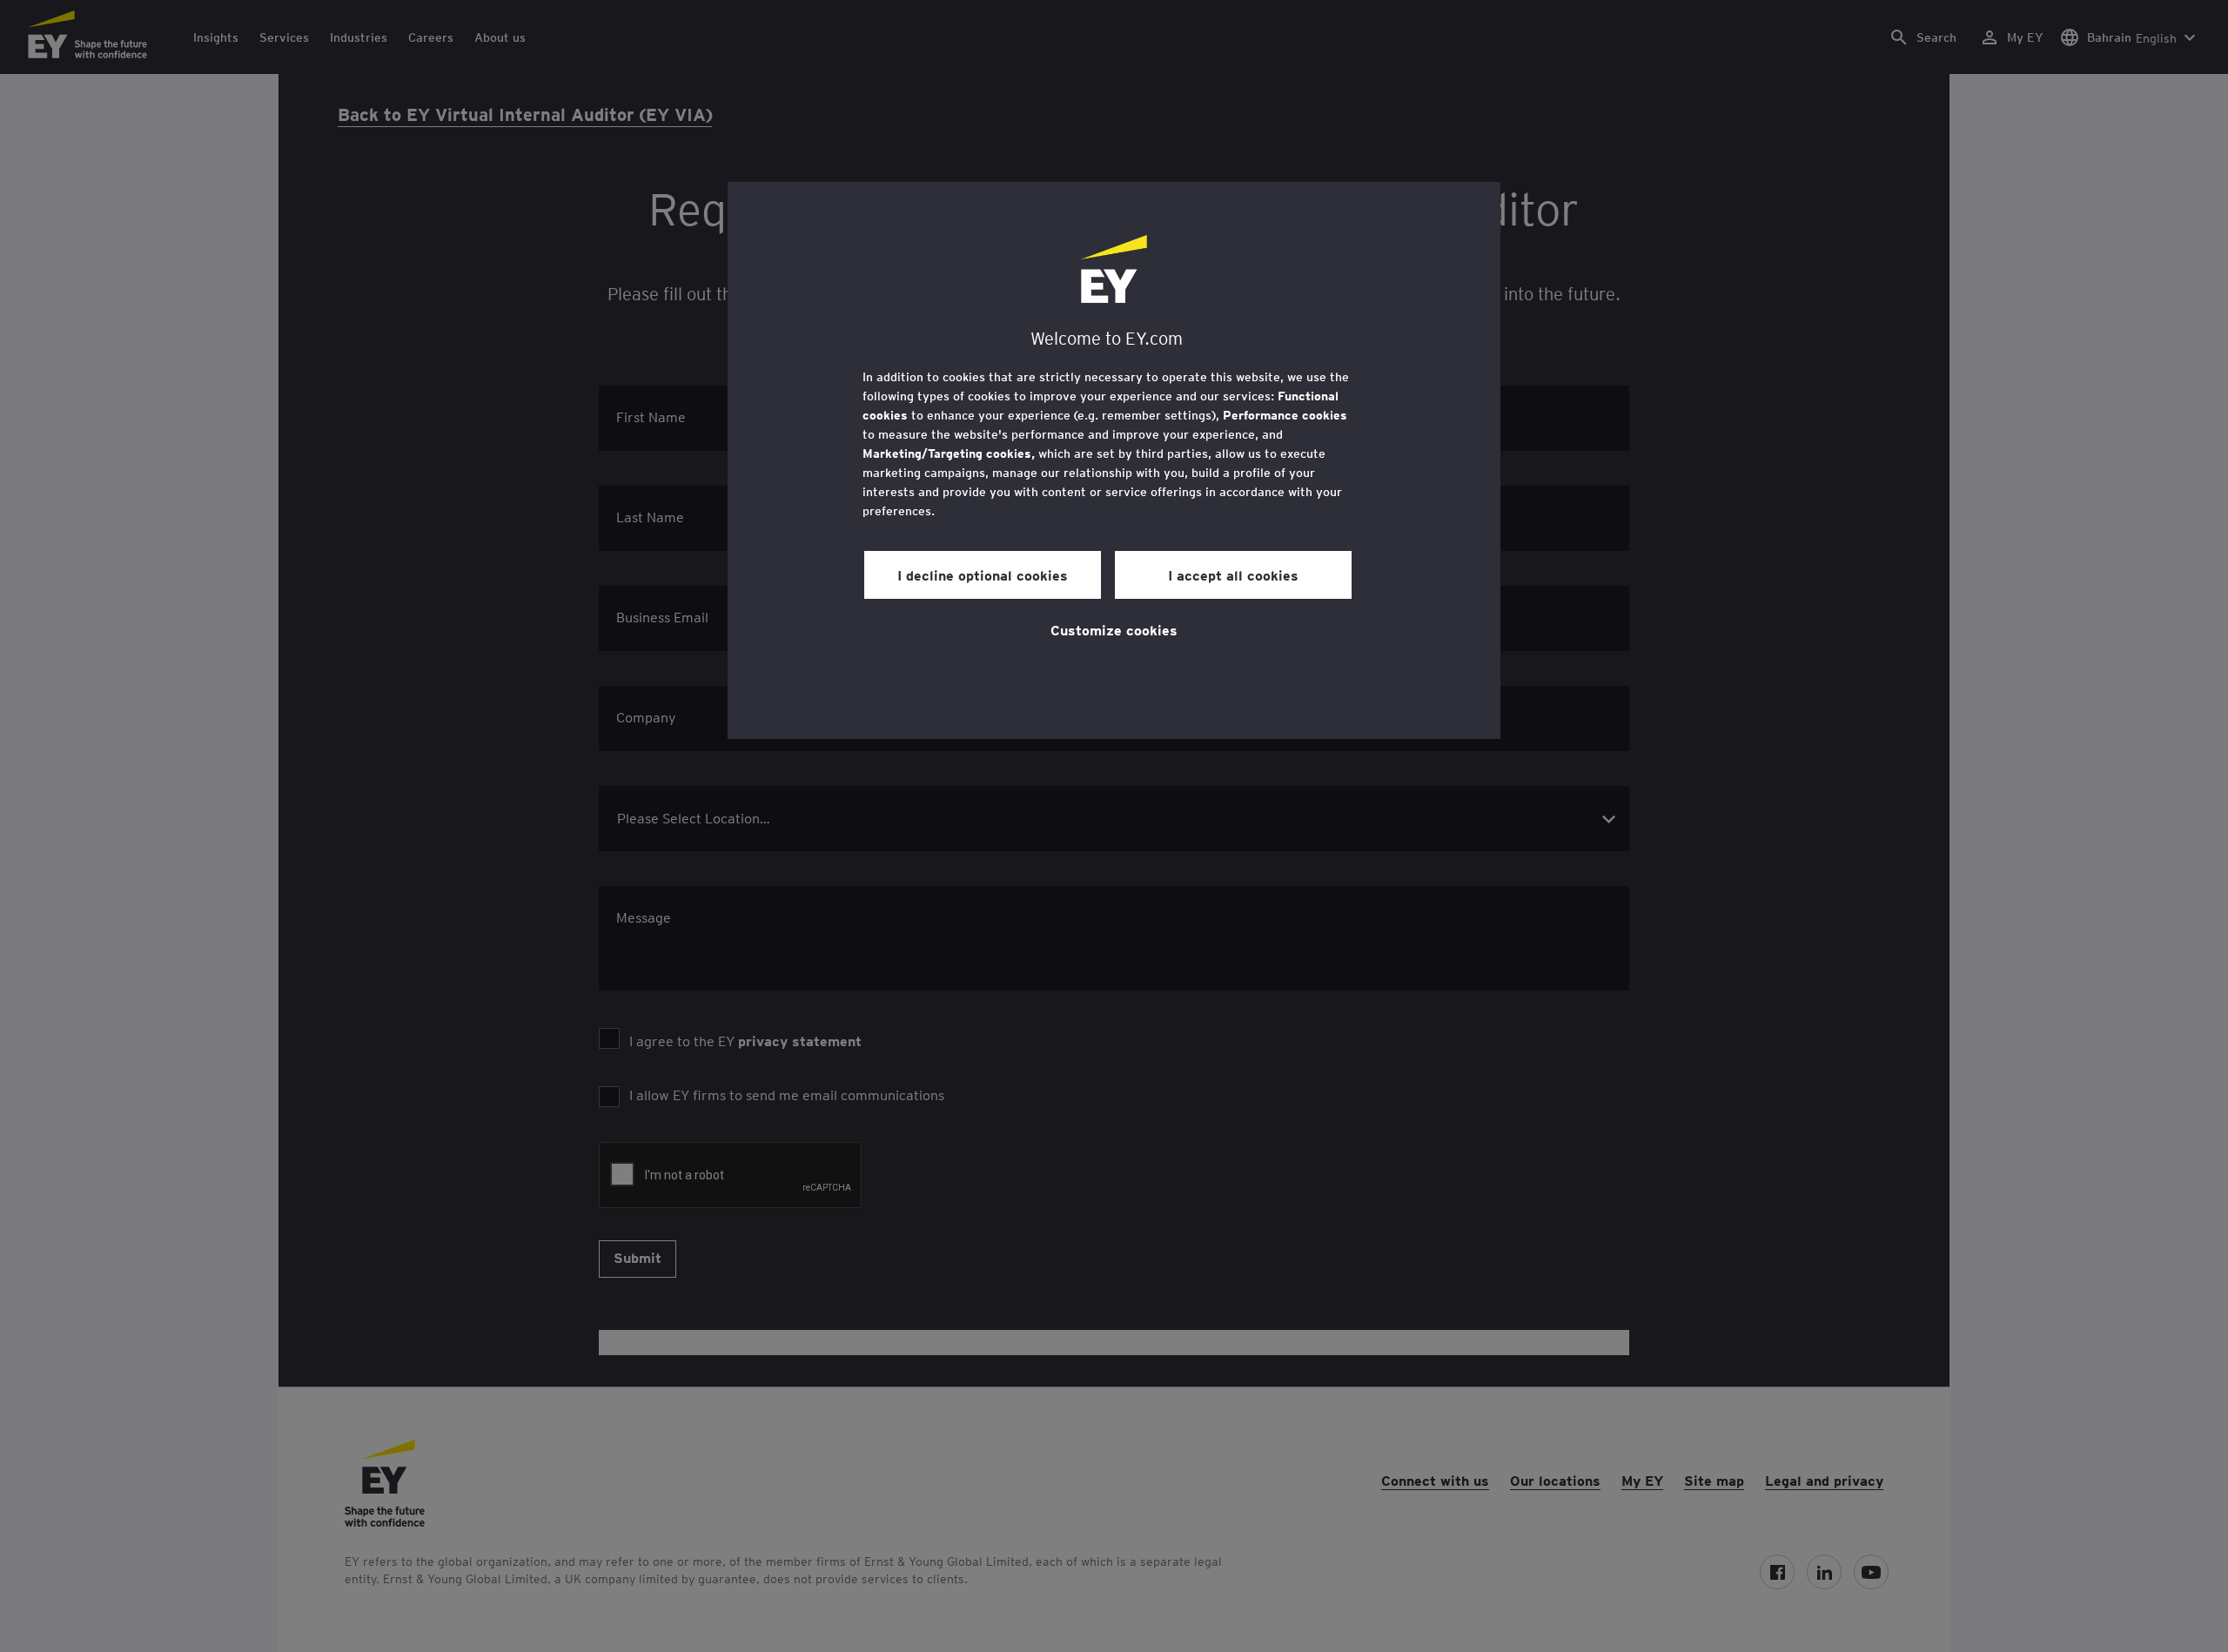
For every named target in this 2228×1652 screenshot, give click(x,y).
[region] (1114, 460)
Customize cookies (1114, 629)
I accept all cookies (1233, 574)
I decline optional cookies (983, 574)
